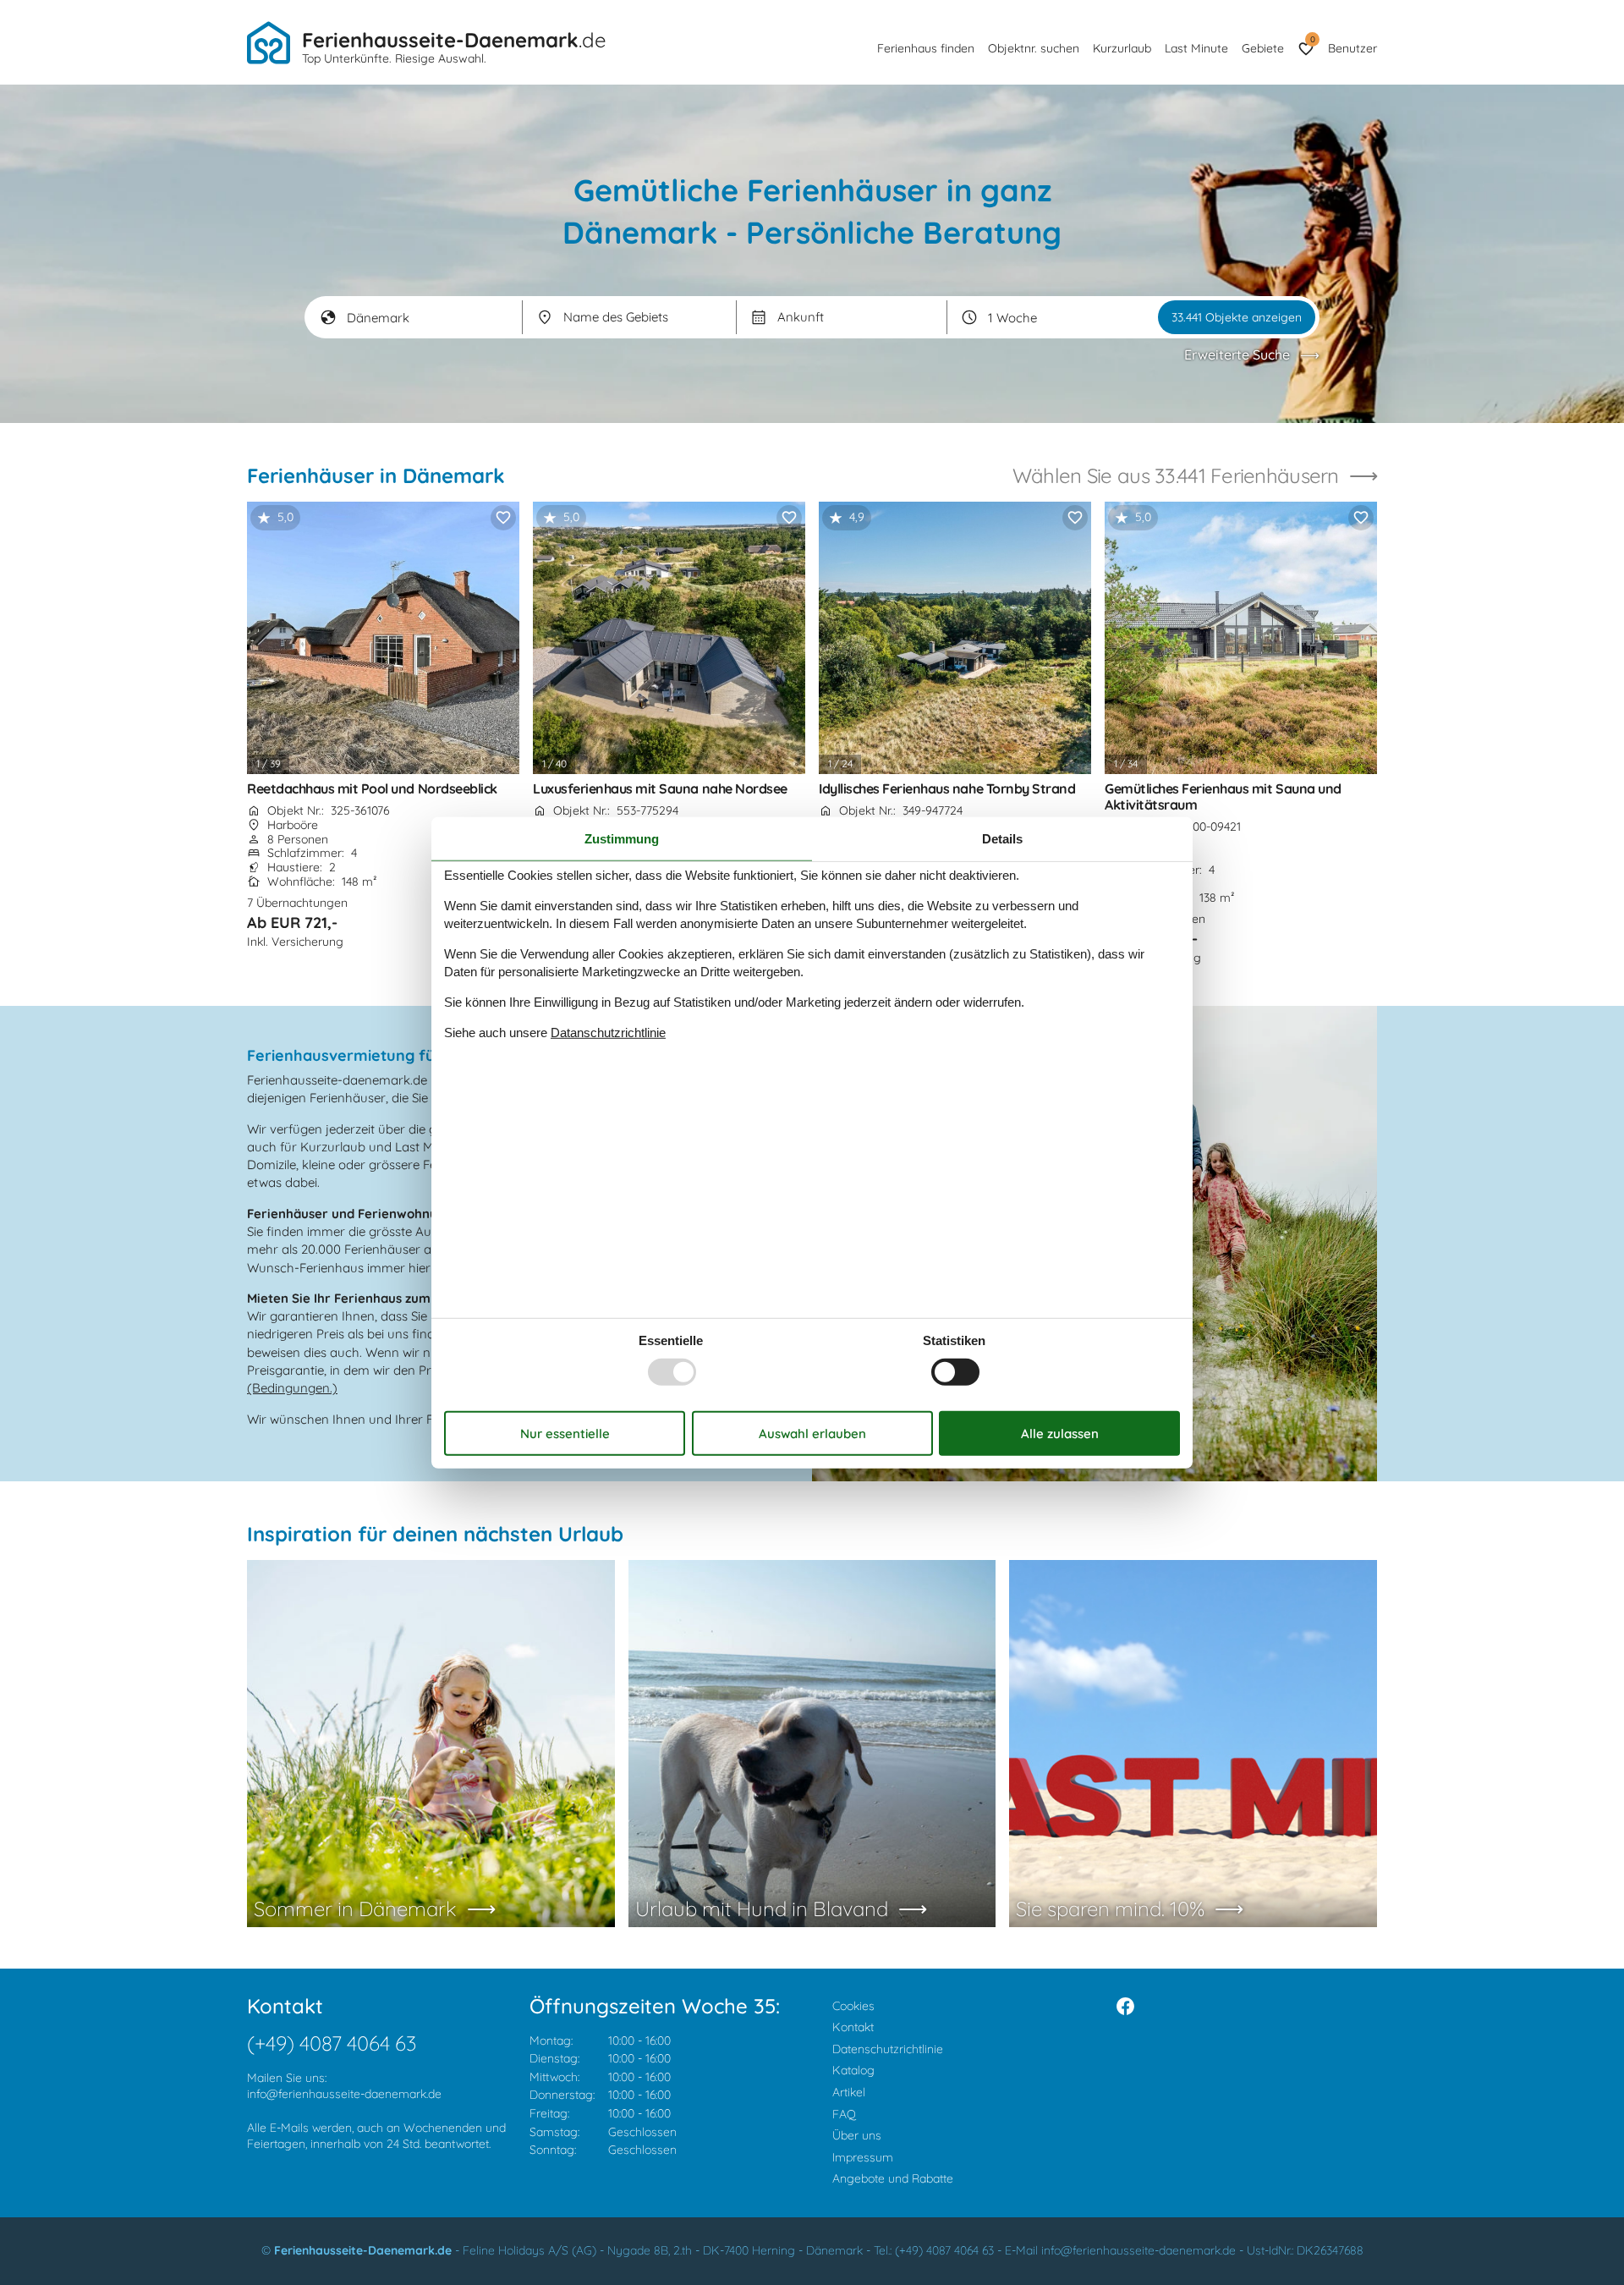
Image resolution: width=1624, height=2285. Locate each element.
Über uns (857, 2135)
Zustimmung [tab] (622, 838)
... (758, 318)
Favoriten (1312, 39)
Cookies (853, 2006)
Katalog (853, 2070)
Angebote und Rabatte (893, 2178)
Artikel (849, 2092)
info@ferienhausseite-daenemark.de (344, 2094)
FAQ (844, 2114)
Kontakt (853, 2027)
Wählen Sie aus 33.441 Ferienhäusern (1176, 476)
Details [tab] (1002, 838)
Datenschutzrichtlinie (888, 2049)
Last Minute (1196, 48)
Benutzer (1352, 48)
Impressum (863, 2157)
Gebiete (1263, 48)
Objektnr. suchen (1034, 48)
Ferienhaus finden (926, 48)
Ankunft (801, 317)
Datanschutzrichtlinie (608, 1033)
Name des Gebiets (616, 317)
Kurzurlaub (1122, 48)
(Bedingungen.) (292, 1388)
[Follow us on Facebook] (1125, 2006)
